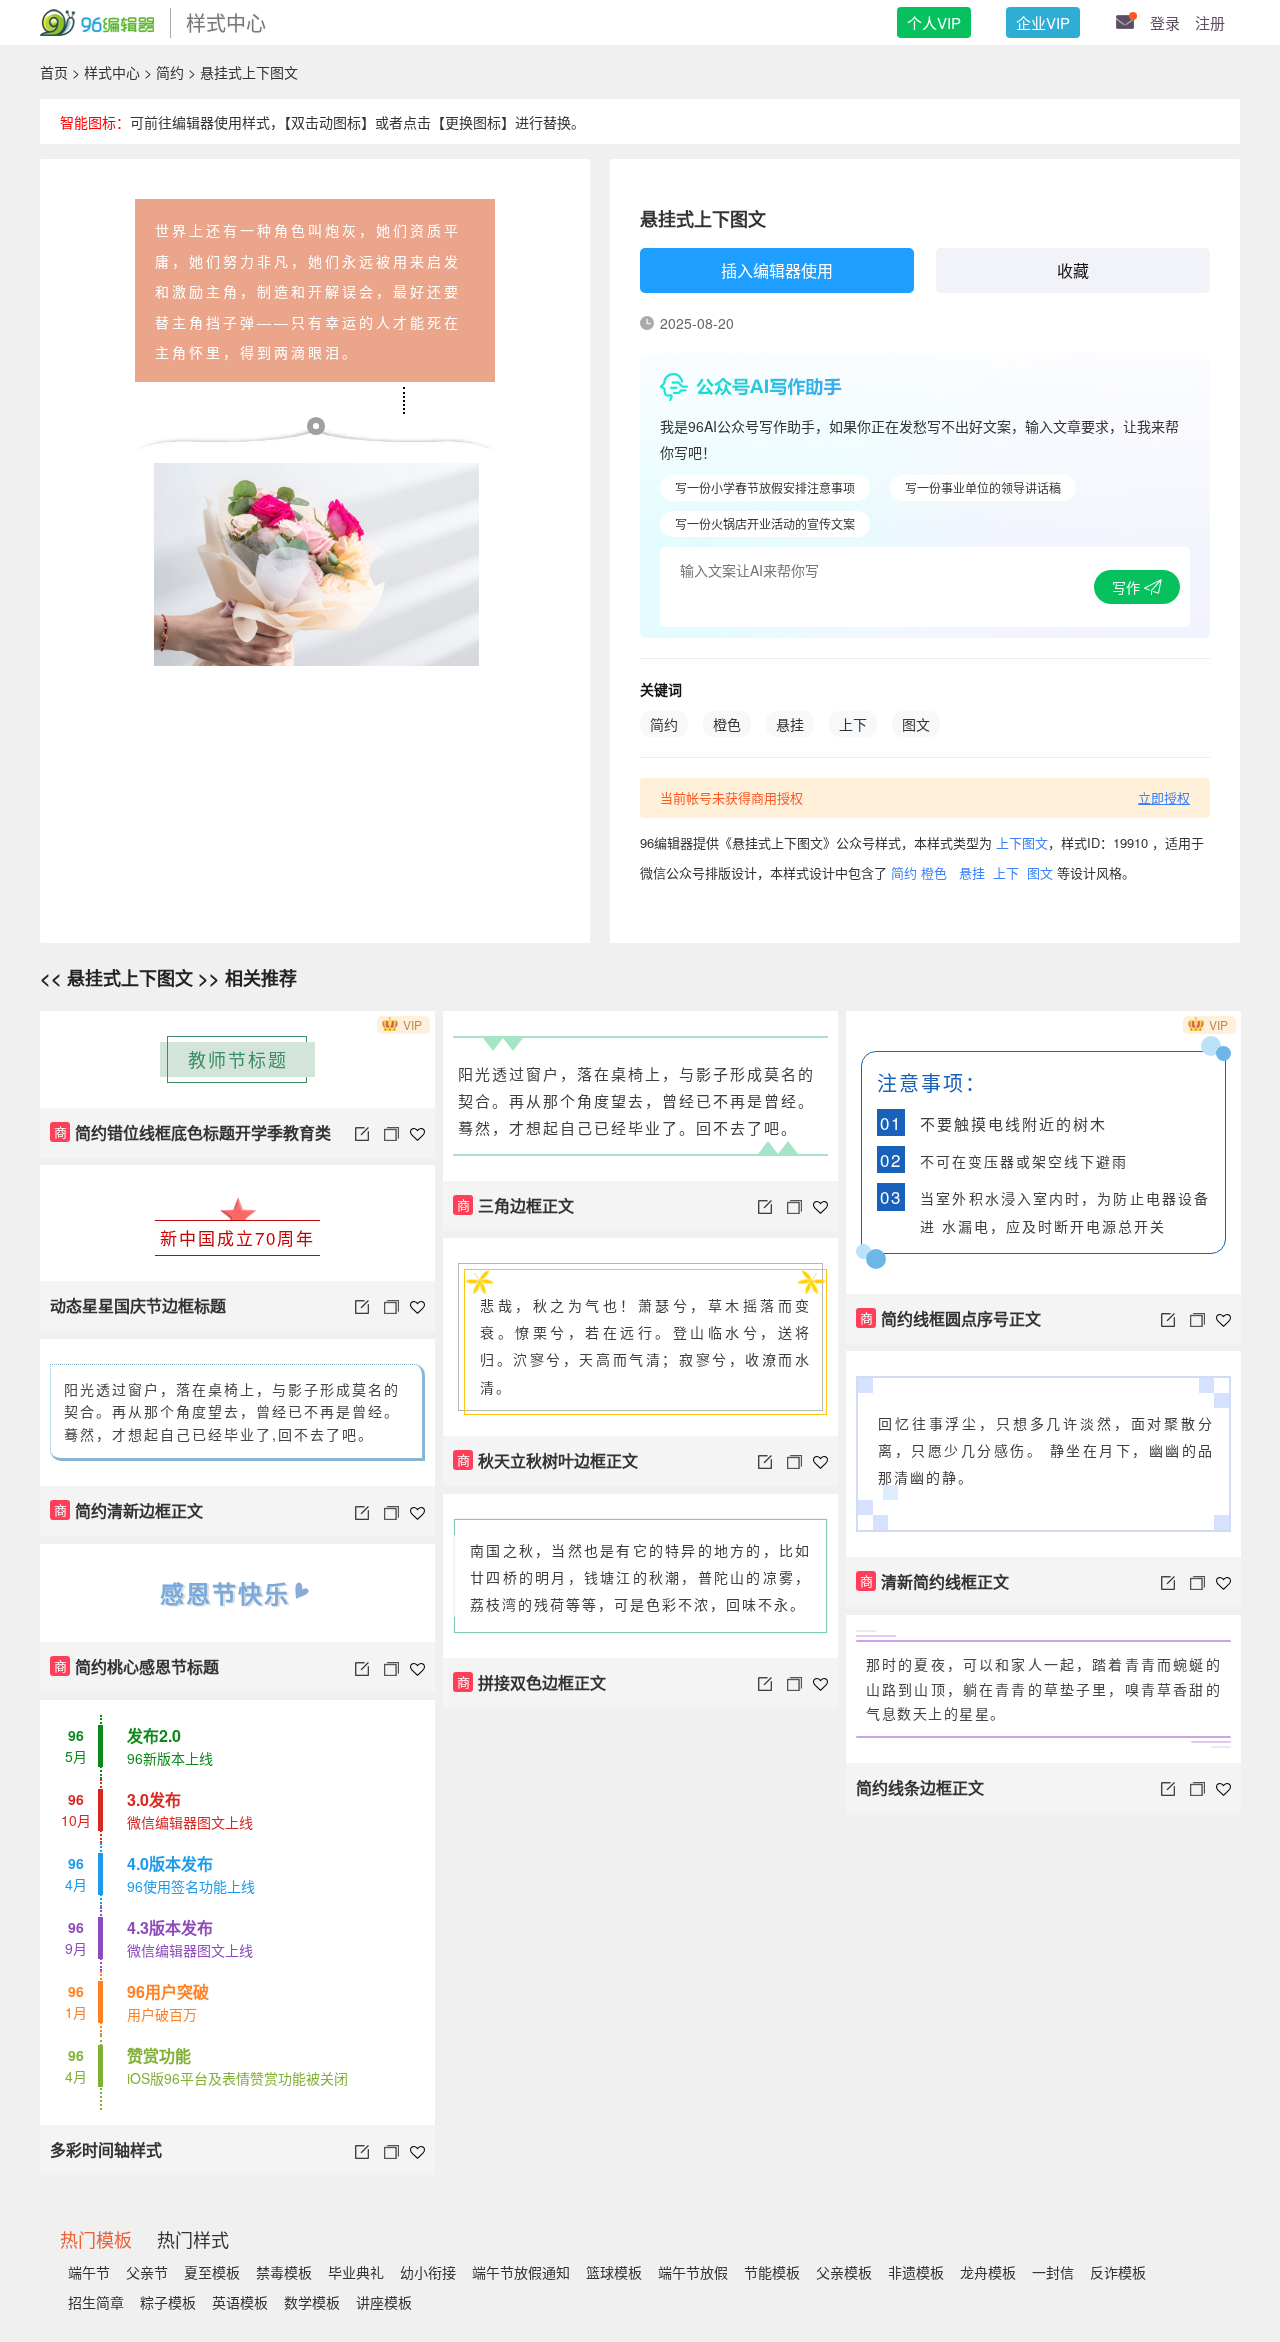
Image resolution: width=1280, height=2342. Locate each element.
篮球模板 (614, 2272)
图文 (916, 724)
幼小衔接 (428, 2272)
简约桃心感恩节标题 (137, 1666)
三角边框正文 (516, 1205)
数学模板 (312, 2302)
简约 (170, 72)
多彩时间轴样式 (106, 2149)
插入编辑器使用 (777, 270)
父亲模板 (844, 2272)
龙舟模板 (988, 2272)
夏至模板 (212, 2272)
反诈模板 (1118, 2272)
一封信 (1053, 2272)
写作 (1128, 587)
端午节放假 (693, 2272)
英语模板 (240, 2302)
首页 (54, 72)
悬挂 (790, 724)
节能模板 (772, 2272)
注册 (1210, 22)
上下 (853, 724)
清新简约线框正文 (935, 1581)
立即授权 (1164, 797)
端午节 (89, 2272)
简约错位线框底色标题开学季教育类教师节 (190, 1139)
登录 (1165, 22)
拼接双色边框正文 (532, 1682)
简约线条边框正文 (920, 1787)
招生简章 (96, 2302)
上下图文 (1022, 842)
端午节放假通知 (521, 2272)
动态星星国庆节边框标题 (138, 1305)
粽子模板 (168, 2302)
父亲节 (147, 2272)
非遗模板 (916, 2272)
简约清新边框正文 (129, 1510)
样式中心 (112, 72)
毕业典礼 (356, 2272)
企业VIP (1043, 22)
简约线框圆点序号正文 (951, 1318)
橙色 (727, 724)
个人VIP (934, 22)
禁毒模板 (284, 2272)
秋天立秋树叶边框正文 (548, 1460)
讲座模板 (384, 2302)
